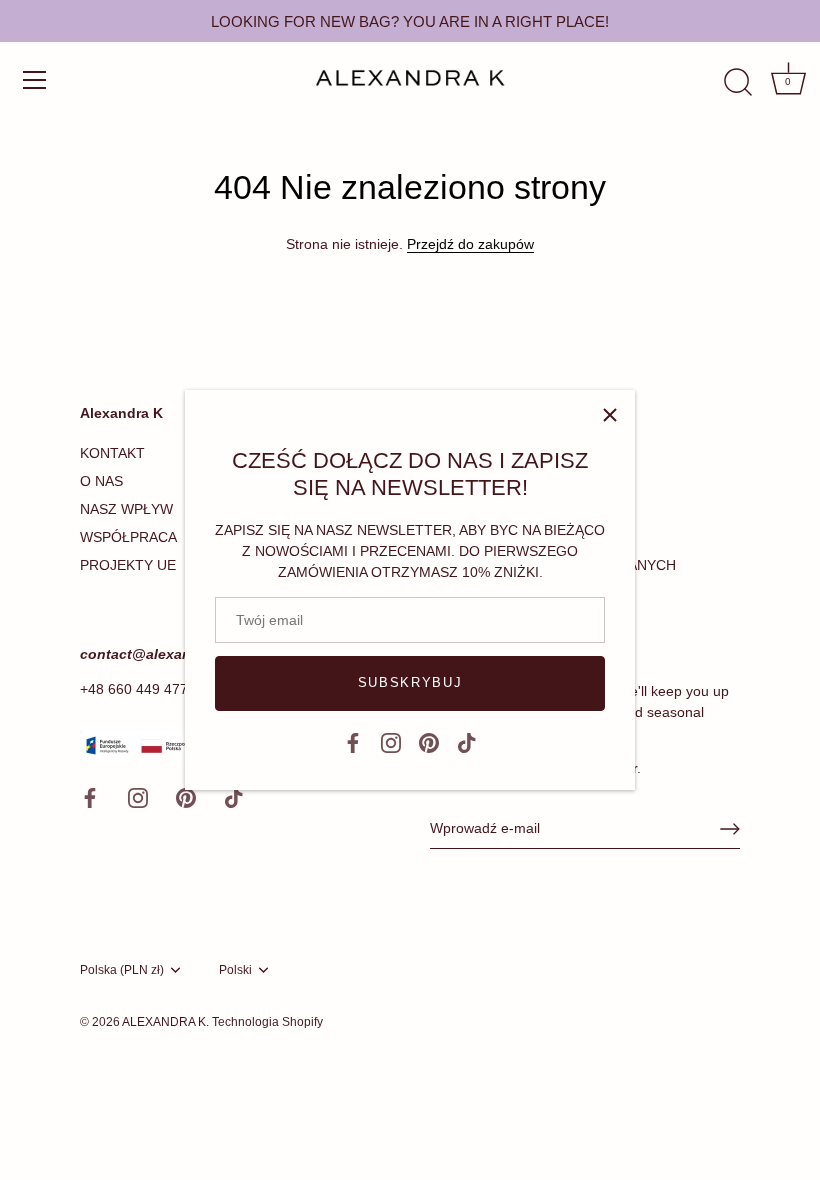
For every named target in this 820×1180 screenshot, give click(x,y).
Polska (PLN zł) (122, 970)
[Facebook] (353, 742)
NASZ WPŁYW (126, 509)
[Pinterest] (429, 742)
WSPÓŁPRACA (128, 537)
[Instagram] (391, 742)
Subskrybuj (410, 682)
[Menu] (35, 80)
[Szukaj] (738, 83)
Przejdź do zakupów (470, 244)
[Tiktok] (467, 742)
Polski (235, 970)
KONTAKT (112, 453)
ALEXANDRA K (164, 1022)
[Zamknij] (610, 415)
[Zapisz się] (730, 829)
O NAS (101, 481)
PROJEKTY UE (128, 565)
